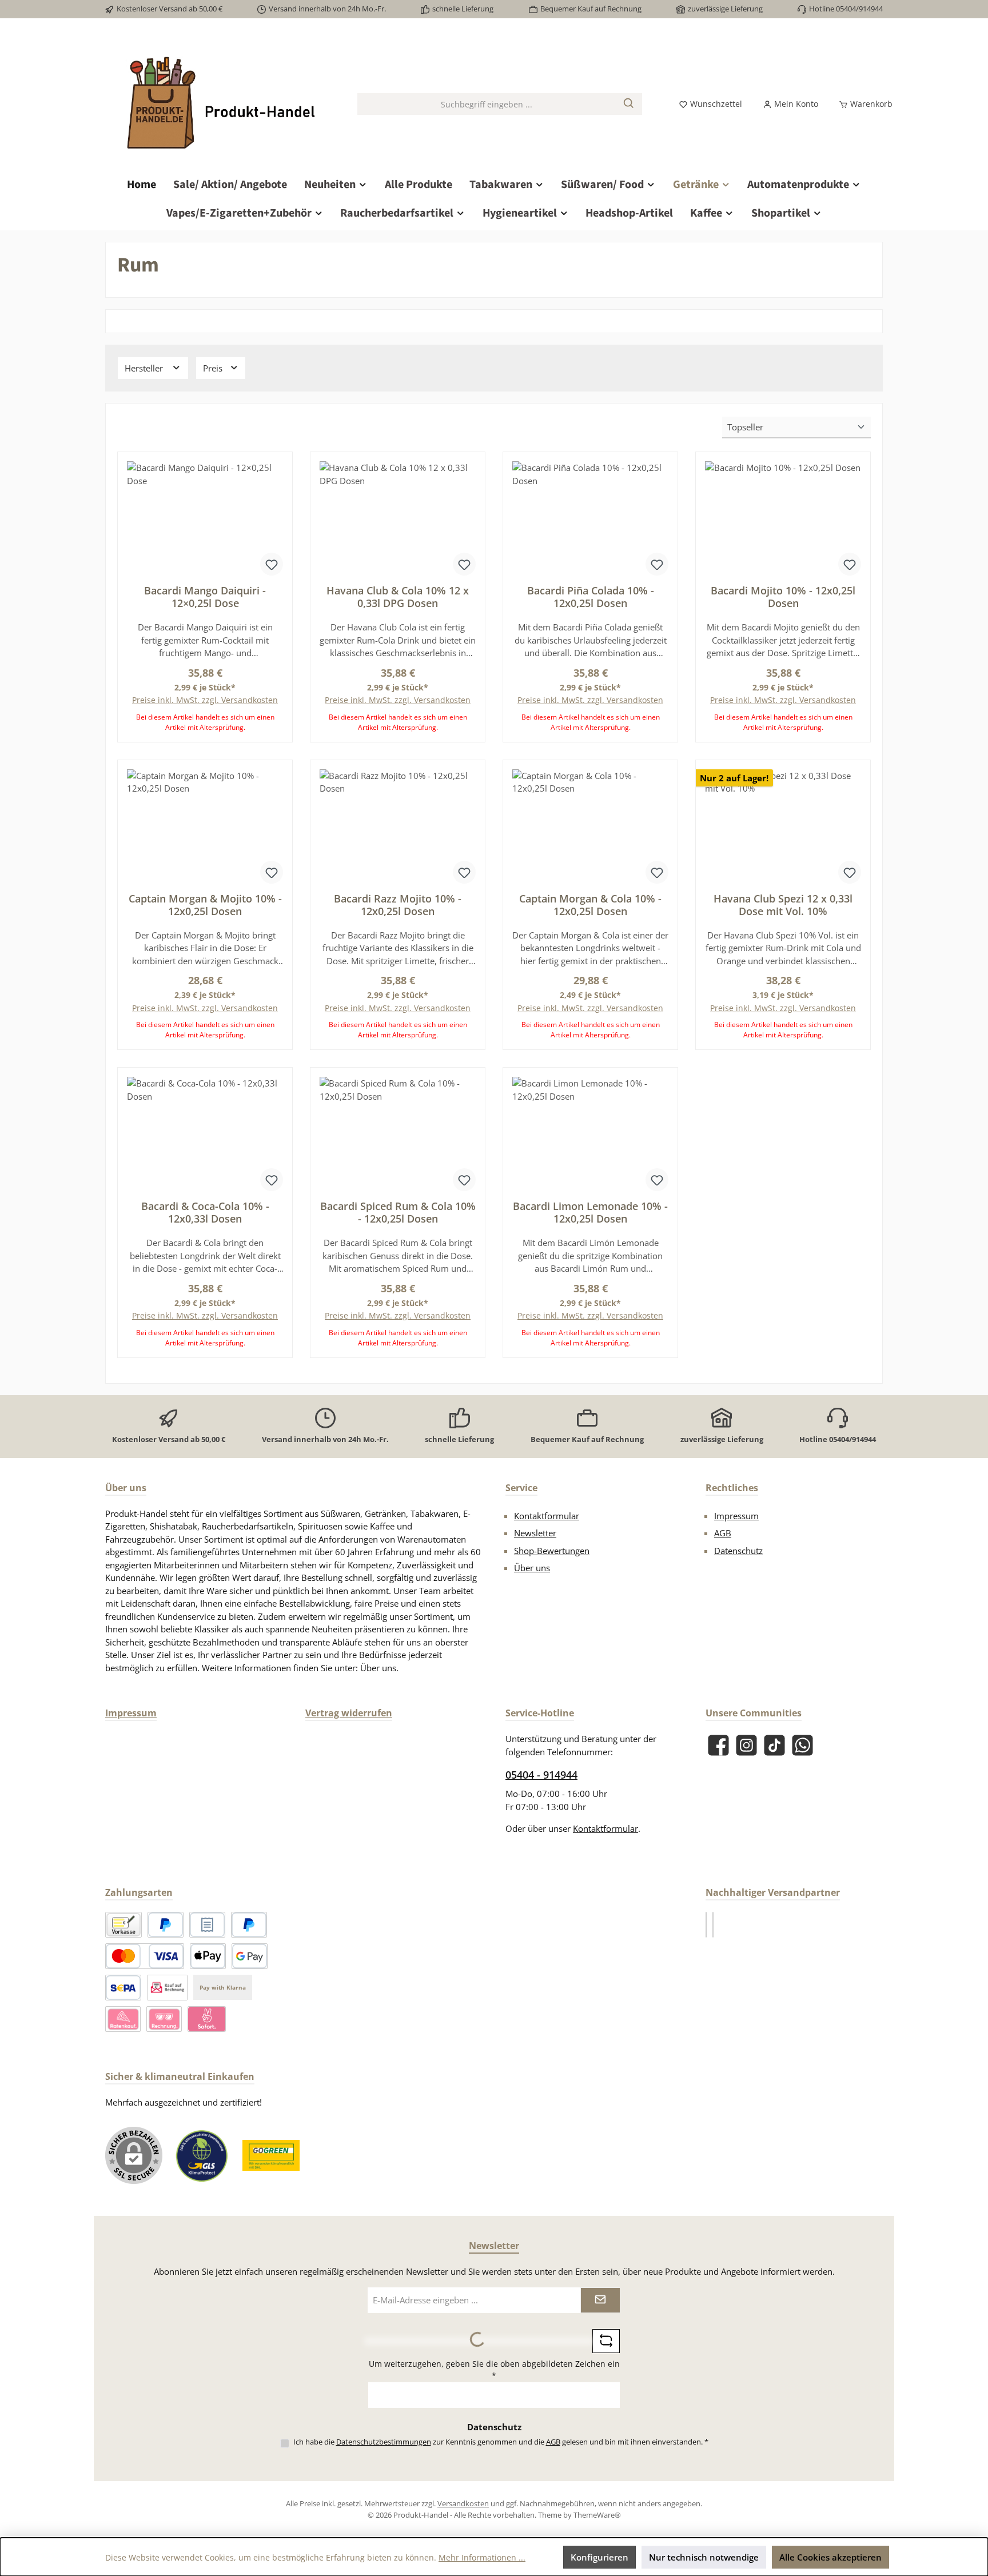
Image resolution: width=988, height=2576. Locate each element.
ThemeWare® (597, 2515)
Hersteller (145, 368)
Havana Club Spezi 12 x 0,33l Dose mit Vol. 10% (783, 905)
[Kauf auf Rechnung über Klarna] (164, 2019)
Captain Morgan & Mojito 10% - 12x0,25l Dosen (205, 905)
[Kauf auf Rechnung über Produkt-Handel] (167, 1988)
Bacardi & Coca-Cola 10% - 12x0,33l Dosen (205, 1212)
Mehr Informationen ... (482, 2557)
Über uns (532, 1568)
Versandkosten (463, 2503)
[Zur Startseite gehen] (220, 104)
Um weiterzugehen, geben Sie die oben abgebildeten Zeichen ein (494, 2370)
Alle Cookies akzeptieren (830, 2557)
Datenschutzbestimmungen (384, 2442)
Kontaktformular (547, 1516)
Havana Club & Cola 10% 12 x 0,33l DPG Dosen (398, 597)
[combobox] (487, 104)
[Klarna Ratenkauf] (123, 2019)
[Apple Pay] (208, 1956)
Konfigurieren (599, 2557)
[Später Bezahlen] (249, 1925)
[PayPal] (166, 1925)
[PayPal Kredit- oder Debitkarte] (145, 1956)
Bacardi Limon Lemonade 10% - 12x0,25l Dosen (590, 1212)
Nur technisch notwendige (704, 2557)
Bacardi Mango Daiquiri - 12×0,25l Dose (205, 597)
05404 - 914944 (541, 1775)
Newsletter (535, 1533)
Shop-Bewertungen (552, 1551)
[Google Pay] (250, 1956)
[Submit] (600, 2300)
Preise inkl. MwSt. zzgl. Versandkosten (205, 700)
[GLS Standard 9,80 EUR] (713, 1925)
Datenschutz (738, 1551)
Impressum (736, 1516)
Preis (214, 368)
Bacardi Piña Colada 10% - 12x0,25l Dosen (591, 597)
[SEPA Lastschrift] (123, 1988)
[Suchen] (629, 104)
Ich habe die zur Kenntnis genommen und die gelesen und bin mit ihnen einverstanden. (501, 2442)
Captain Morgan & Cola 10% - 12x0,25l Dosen (590, 905)
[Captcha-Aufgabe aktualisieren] (606, 2341)
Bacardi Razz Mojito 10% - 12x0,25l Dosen (398, 905)
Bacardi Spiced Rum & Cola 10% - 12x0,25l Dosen (398, 1212)
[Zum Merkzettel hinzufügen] (272, 564)
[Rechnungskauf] (207, 1925)
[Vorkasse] (124, 1925)
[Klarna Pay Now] (207, 2019)
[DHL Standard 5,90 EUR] (706, 1925)
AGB (723, 1533)
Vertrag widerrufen (349, 1713)
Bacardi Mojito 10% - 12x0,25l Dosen (783, 597)
